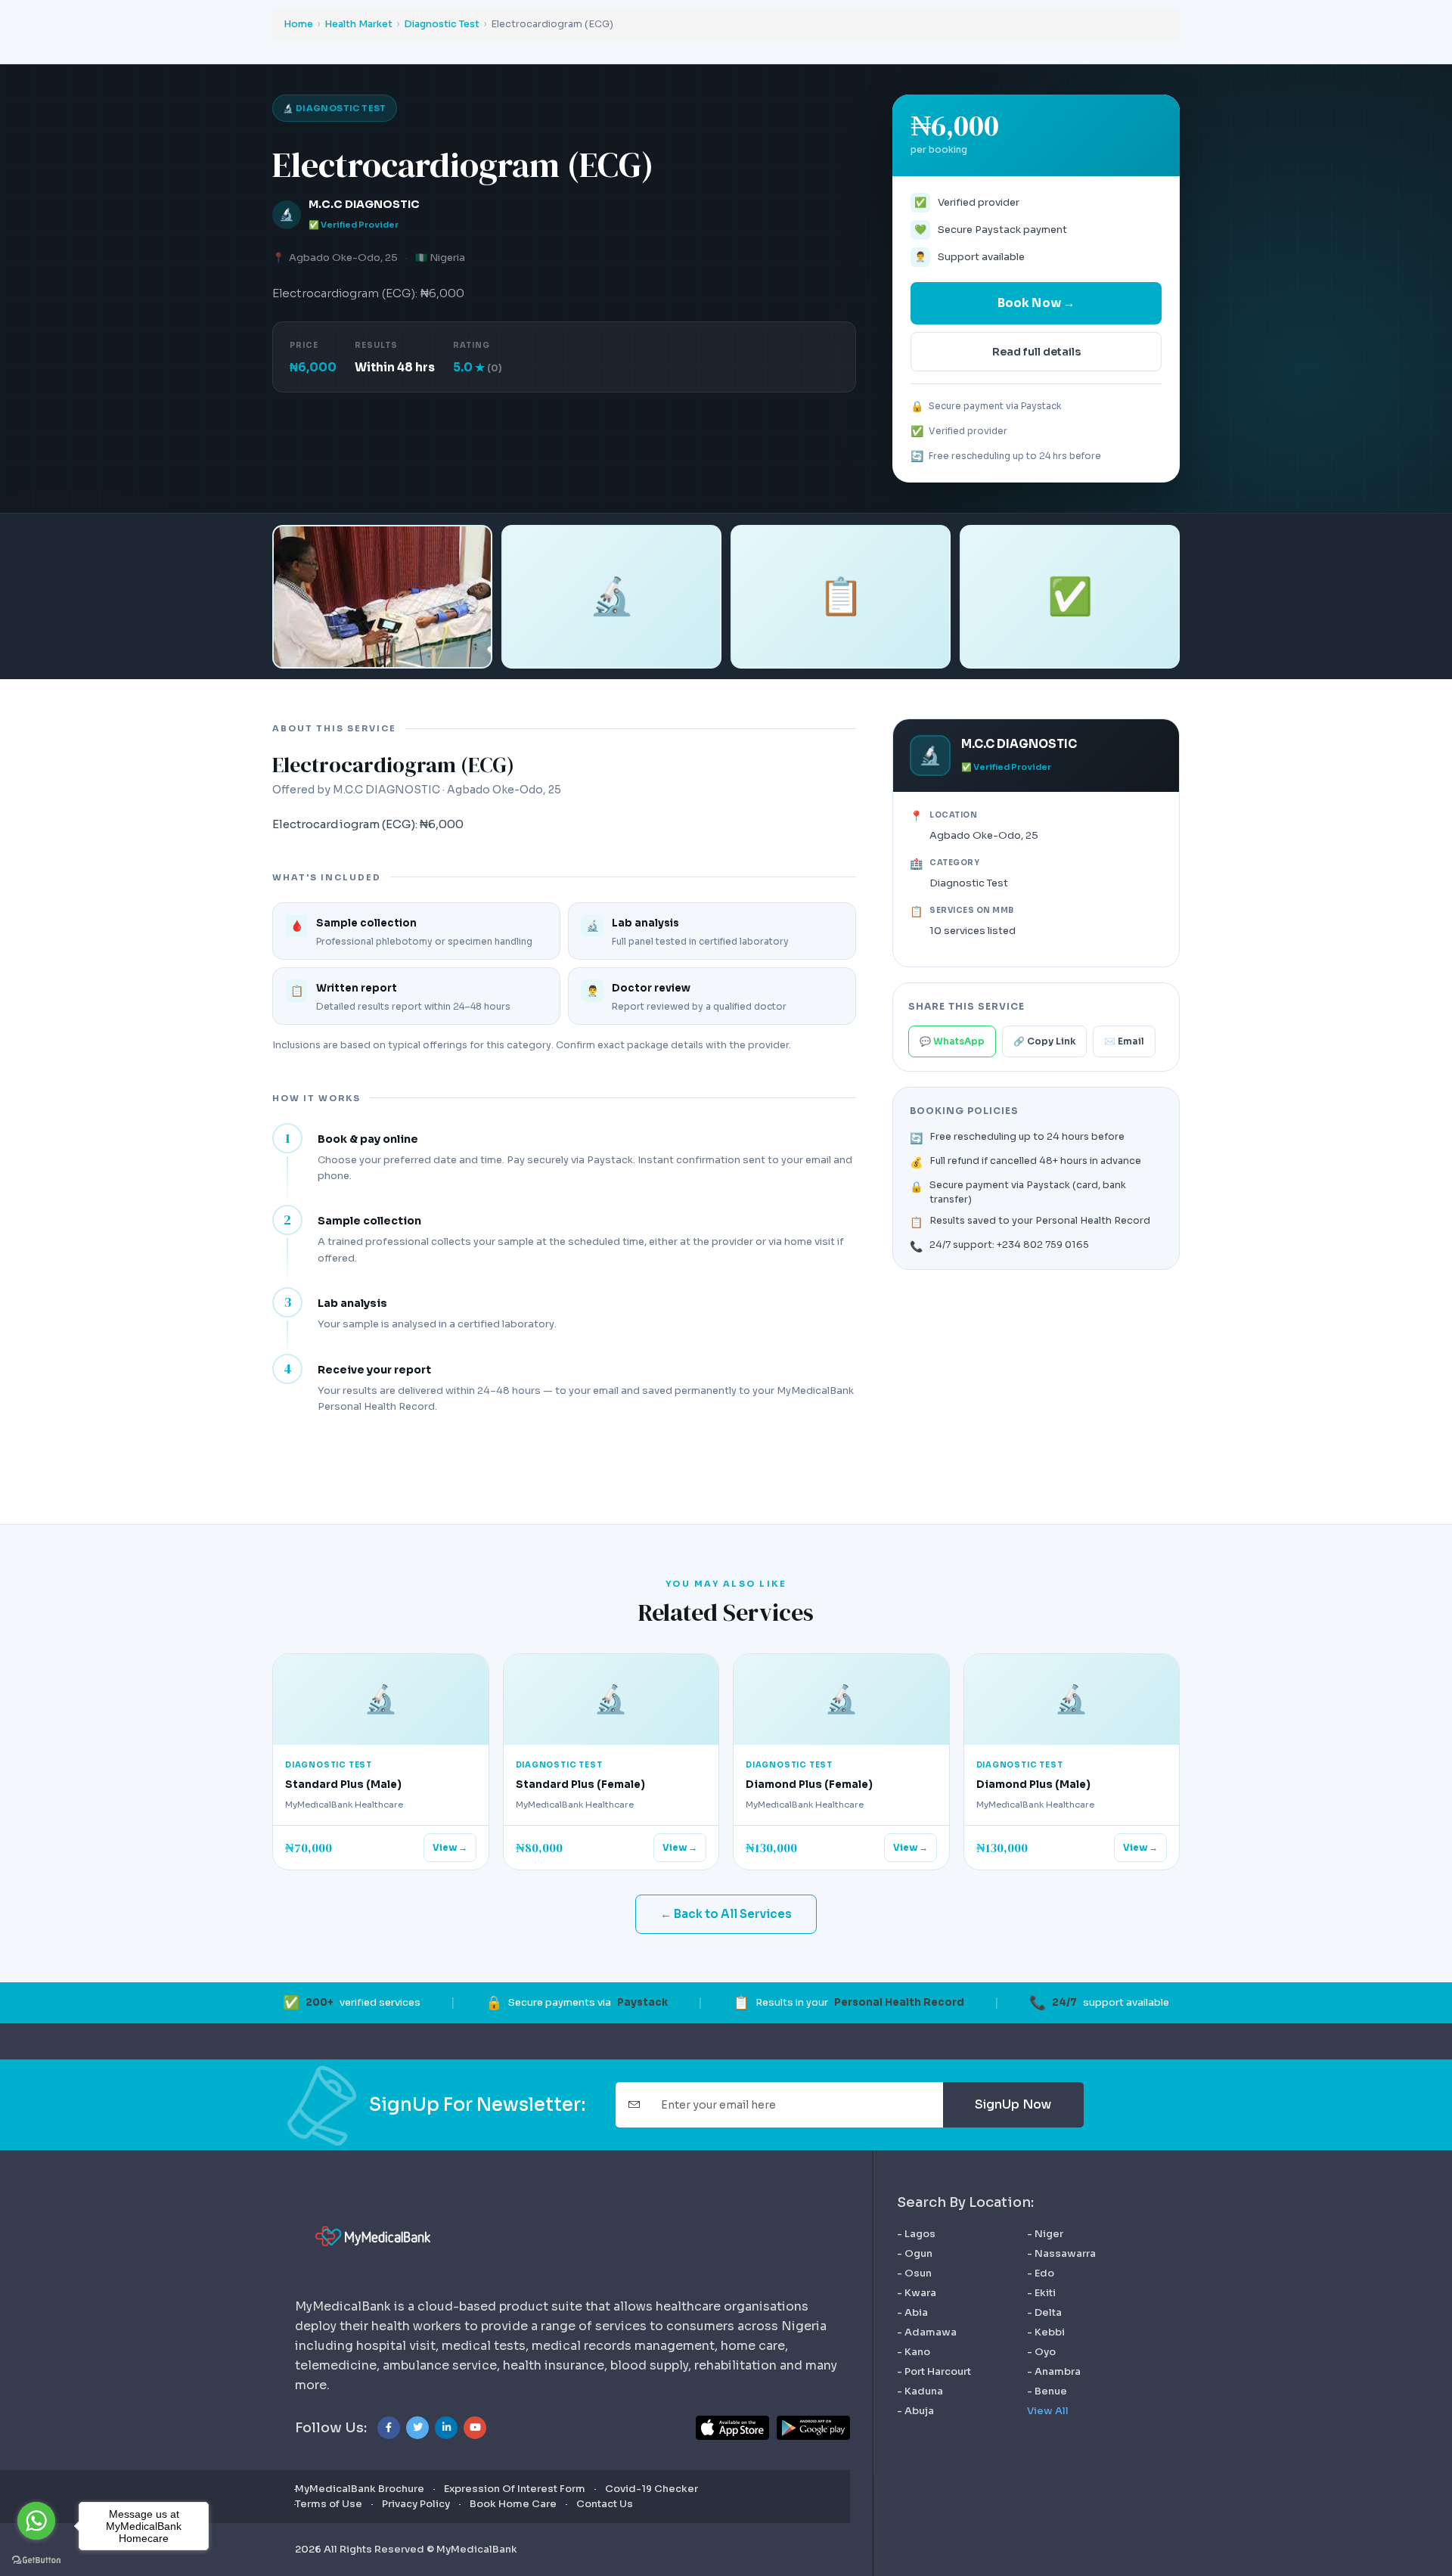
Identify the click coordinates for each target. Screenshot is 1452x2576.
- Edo (1041, 2273)
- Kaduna (920, 2391)
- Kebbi (1046, 2332)
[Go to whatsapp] (36, 2521)
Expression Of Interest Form (515, 2489)
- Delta (1044, 2313)
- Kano (914, 2352)
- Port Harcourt (934, 2372)
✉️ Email (1124, 1041)
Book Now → (1036, 303)
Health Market (358, 24)
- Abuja (915, 2411)
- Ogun (915, 2254)
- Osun (914, 2273)
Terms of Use (329, 2504)
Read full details (1036, 352)
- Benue (1047, 2391)
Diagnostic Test (442, 24)
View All (1048, 2411)
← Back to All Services (726, 1914)
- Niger (1045, 2234)
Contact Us (605, 2504)
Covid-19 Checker (652, 2489)
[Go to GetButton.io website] (36, 2560)
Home (298, 24)
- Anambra (1054, 2372)
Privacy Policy (416, 2504)
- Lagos (916, 2234)
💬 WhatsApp (952, 1041)
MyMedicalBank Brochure (360, 2489)
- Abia (912, 2313)
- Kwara (917, 2293)
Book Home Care (513, 2504)
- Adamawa (927, 2332)
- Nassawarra (1061, 2254)
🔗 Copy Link (1044, 1041)
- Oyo (1041, 2352)
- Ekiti (1041, 2293)
